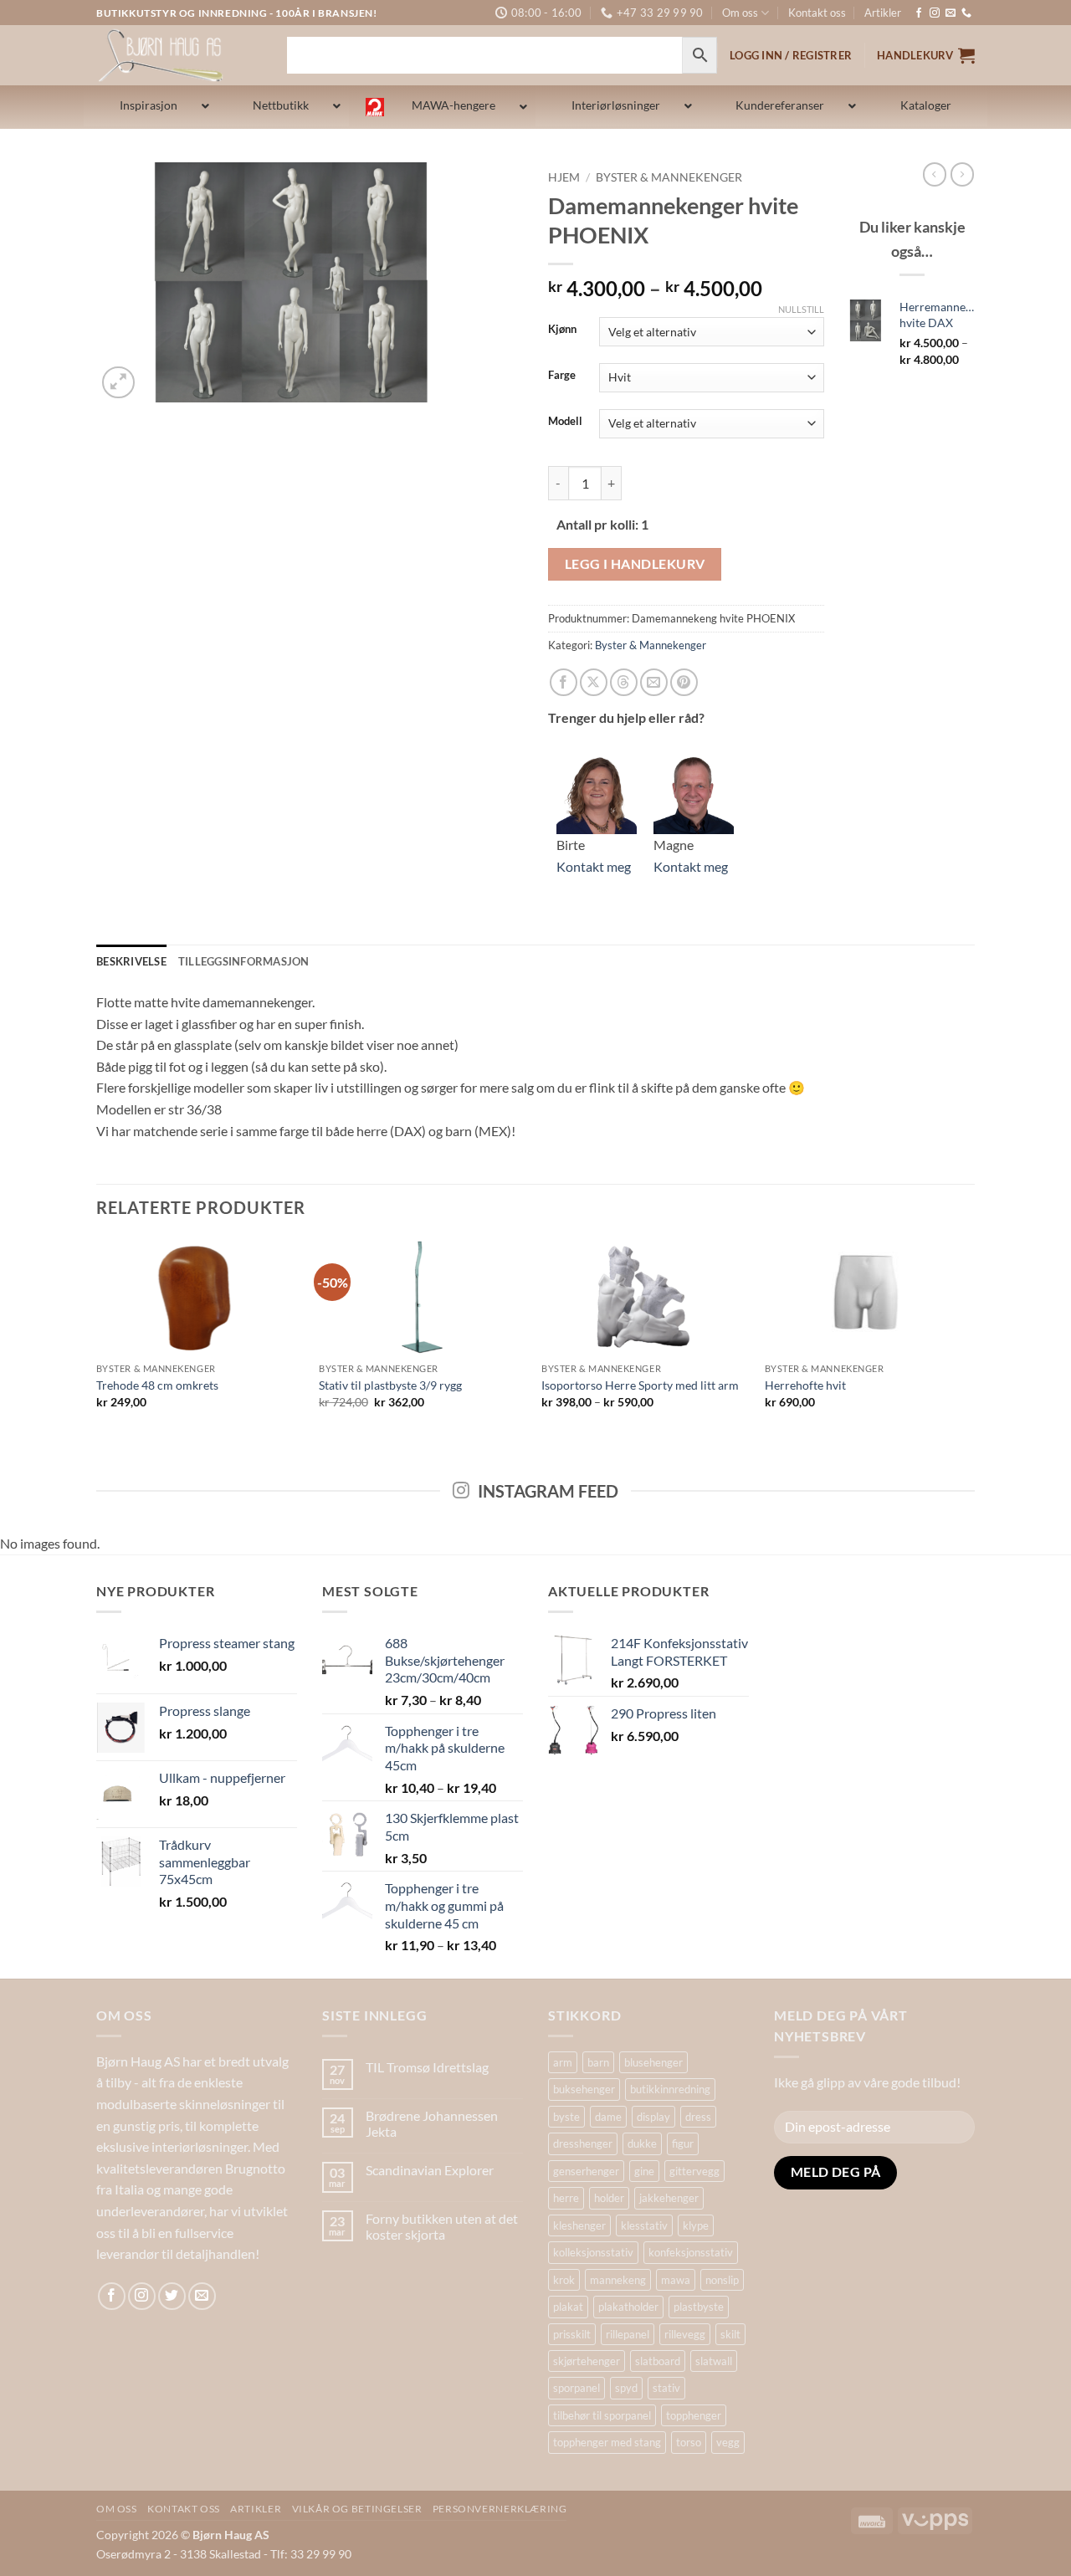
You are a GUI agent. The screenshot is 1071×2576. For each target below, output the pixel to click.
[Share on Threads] (624, 682)
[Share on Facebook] (564, 682)
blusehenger (653, 2062)
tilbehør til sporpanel (602, 2415)
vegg (728, 2442)
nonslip (722, 2280)
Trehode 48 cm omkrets (157, 1385)
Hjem (564, 177)
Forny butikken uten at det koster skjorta (442, 2226)
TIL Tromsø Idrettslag (427, 2067)
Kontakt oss (817, 13)
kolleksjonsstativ (593, 2252)
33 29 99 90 (321, 2554)
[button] (926, 55)
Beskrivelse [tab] (131, 961)
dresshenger (583, 2143)
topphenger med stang (607, 2442)
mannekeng (618, 2280)
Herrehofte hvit (805, 1385)
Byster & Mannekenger (669, 177)
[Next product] (935, 174)
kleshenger (579, 2225)
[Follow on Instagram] (935, 13)
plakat (568, 2307)
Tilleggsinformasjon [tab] (244, 961)
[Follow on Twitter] (172, 2296)
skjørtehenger (587, 2361)
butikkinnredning (670, 2089)
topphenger (694, 2415)
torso (689, 2442)
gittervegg (694, 2171)
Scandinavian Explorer (430, 2170)
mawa (676, 2280)
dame (608, 2117)
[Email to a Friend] (654, 682)
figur (683, 2143)
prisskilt (572, 2334)
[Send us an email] (951, 13)
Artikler (883, 13)
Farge (562, 376)
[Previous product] (962, 174)
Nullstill (801, 309)
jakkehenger (669, 2198)
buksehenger (584, 2089)
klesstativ (644, 2225)
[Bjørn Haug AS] (179, 55)
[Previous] (97, 1338)
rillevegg (685, 2334)
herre (566, 2198)
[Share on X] (594, 682)
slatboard (658, 2361)
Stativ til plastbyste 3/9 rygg (390, 1385)
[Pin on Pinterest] (684, 682)
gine (644, 2171)
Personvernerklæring (500, 2509)
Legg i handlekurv (635, 564)
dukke (642, 2143)
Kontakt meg (594, 866)
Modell (565, 422)
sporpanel (576, 2388)
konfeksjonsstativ (691, 2252)
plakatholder (628, 2307)
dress (698, 2117)
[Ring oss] (966, 13)
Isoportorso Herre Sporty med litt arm (640, 1385)
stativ (666, 2388)
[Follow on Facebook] (919, 13)
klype (696, 2225)
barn (598, 2062)
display (653, 2117)
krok (564, 2280)
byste (566, 2117)
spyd (626, 2388)
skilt (730, 2334)
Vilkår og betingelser (357, 2509)
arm (563, 2062)
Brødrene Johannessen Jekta (432, 2123)
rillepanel (628, 2334)
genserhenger (586, 2171)
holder (609, 2198)
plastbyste (699, 2307)
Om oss (740, 13)
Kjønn (562, 330)
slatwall (714, 2361)
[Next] (970, 1338)
